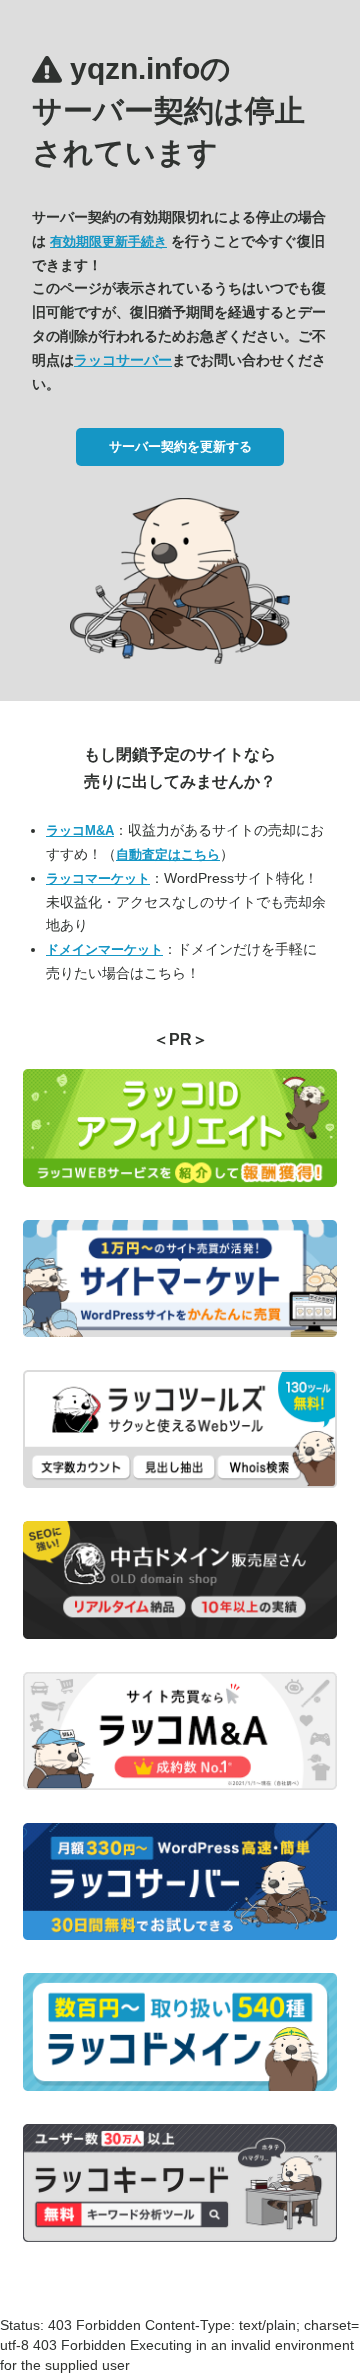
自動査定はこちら (168, 854)
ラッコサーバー (123, 360)
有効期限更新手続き (108, 241)
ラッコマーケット (98, 878)
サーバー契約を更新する (180, 446)
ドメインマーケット (104, 949)
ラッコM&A (80, 830)
